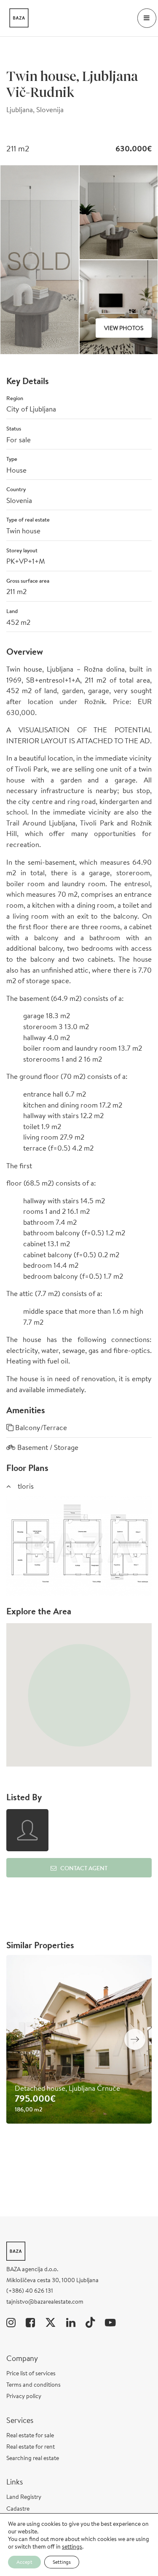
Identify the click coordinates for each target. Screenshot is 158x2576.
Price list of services (31, 2373)
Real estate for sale (30, 2435)
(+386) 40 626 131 (30, 2291)
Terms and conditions (33, 2385)
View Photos (124, 328)
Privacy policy (24, 2396)
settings (72, 2546)
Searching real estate (33, 2458)
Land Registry (24, 2497)
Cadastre (18, 2509)
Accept (24, 2562)
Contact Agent (84, 1868)
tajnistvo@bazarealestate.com (45, 2302)
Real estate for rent (31, 2447)
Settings (62, 2562)
